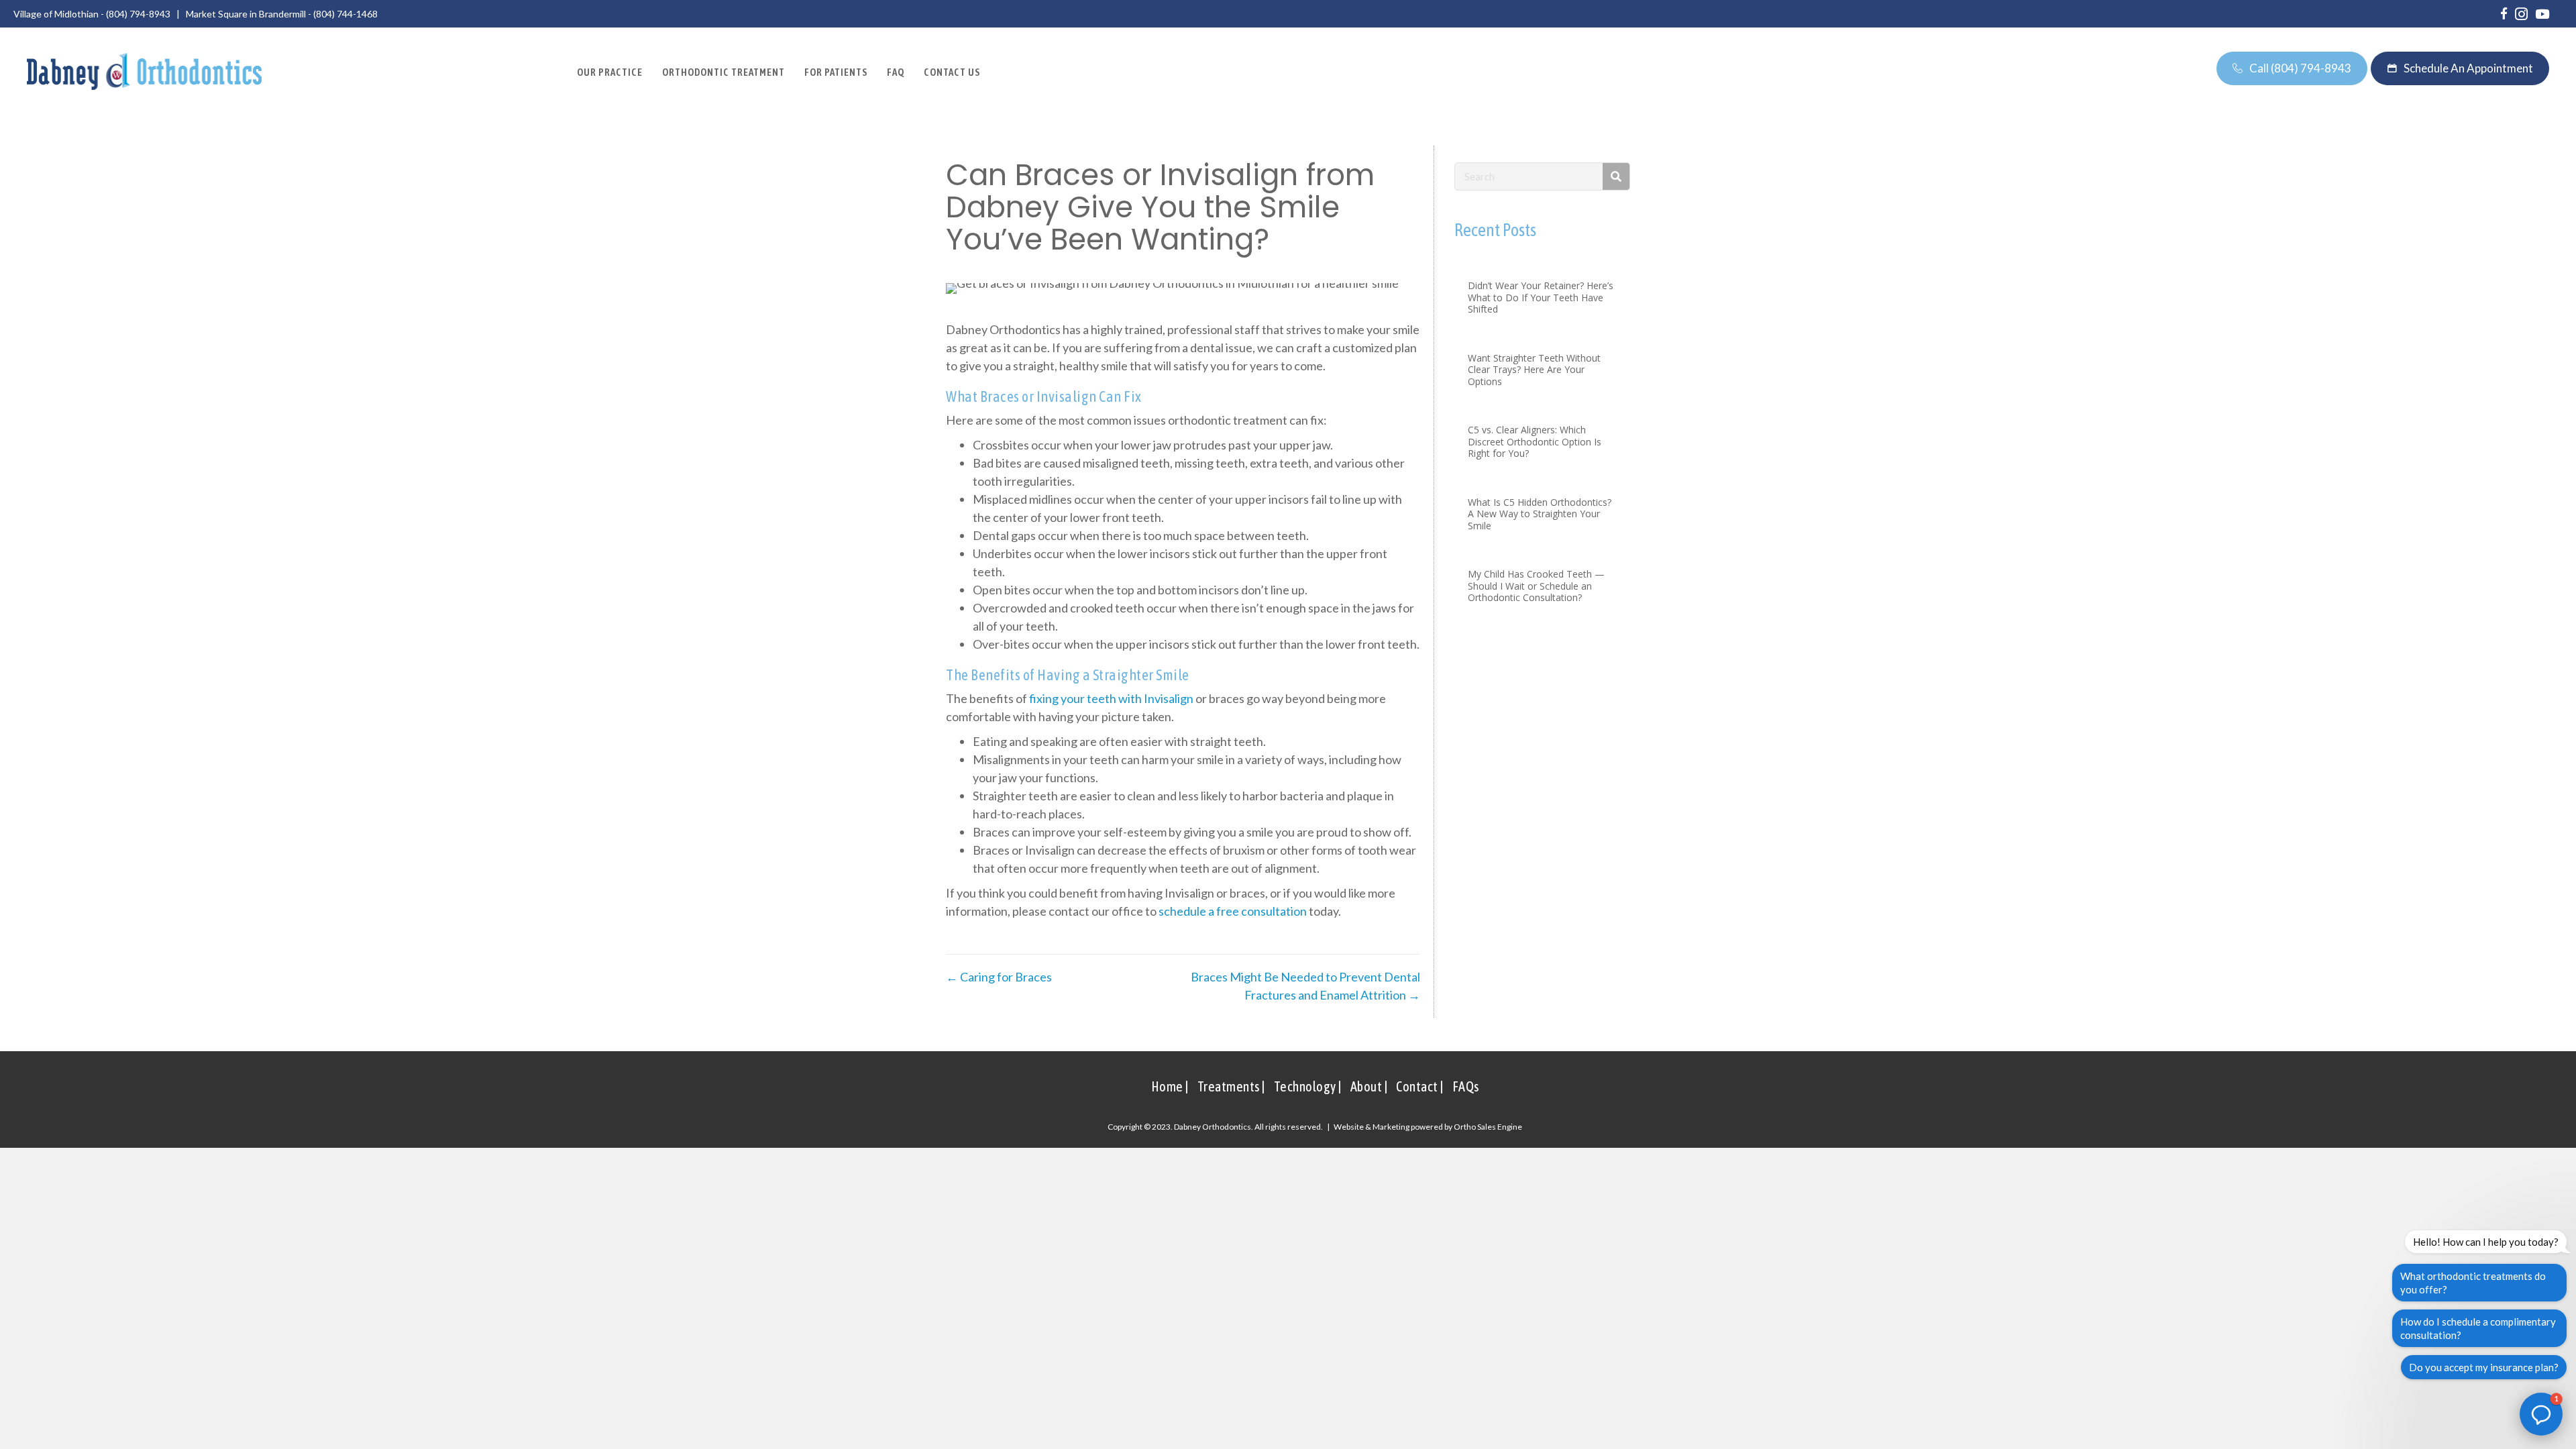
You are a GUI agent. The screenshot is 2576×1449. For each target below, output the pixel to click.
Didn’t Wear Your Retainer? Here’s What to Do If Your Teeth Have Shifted (1541, 297)
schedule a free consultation (1233, 911)
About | (1369, 1086)
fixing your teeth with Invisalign (1111, 698)
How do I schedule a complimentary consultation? (2478, 1328)
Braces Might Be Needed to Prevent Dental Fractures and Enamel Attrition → (1305, 986)
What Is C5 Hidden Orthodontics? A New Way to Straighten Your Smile (1540, 514)
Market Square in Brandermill (246, 14)
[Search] (1616, 176)
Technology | (1308, 1086)
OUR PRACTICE (610, 72)
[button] (2541, 1414)
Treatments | (1231, 1086)
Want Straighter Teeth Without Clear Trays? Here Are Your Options (1534, 370)
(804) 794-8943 (138, 14)
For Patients (836, 72)
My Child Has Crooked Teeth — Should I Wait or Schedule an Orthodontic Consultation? (1536, 586)
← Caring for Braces (999, 977)
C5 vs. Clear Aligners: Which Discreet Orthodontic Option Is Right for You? (1535, 441)
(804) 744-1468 (345, 14)
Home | (1170, 1086)
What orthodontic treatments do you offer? (2473, 1283)
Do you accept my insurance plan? (2484, 1367)
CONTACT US (952, 72)
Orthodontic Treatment (723, 72)
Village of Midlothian (56, 14)
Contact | (1420, 1086)
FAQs (1466, 1086)
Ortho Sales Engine (1488, 1127)
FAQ (896, 72)
